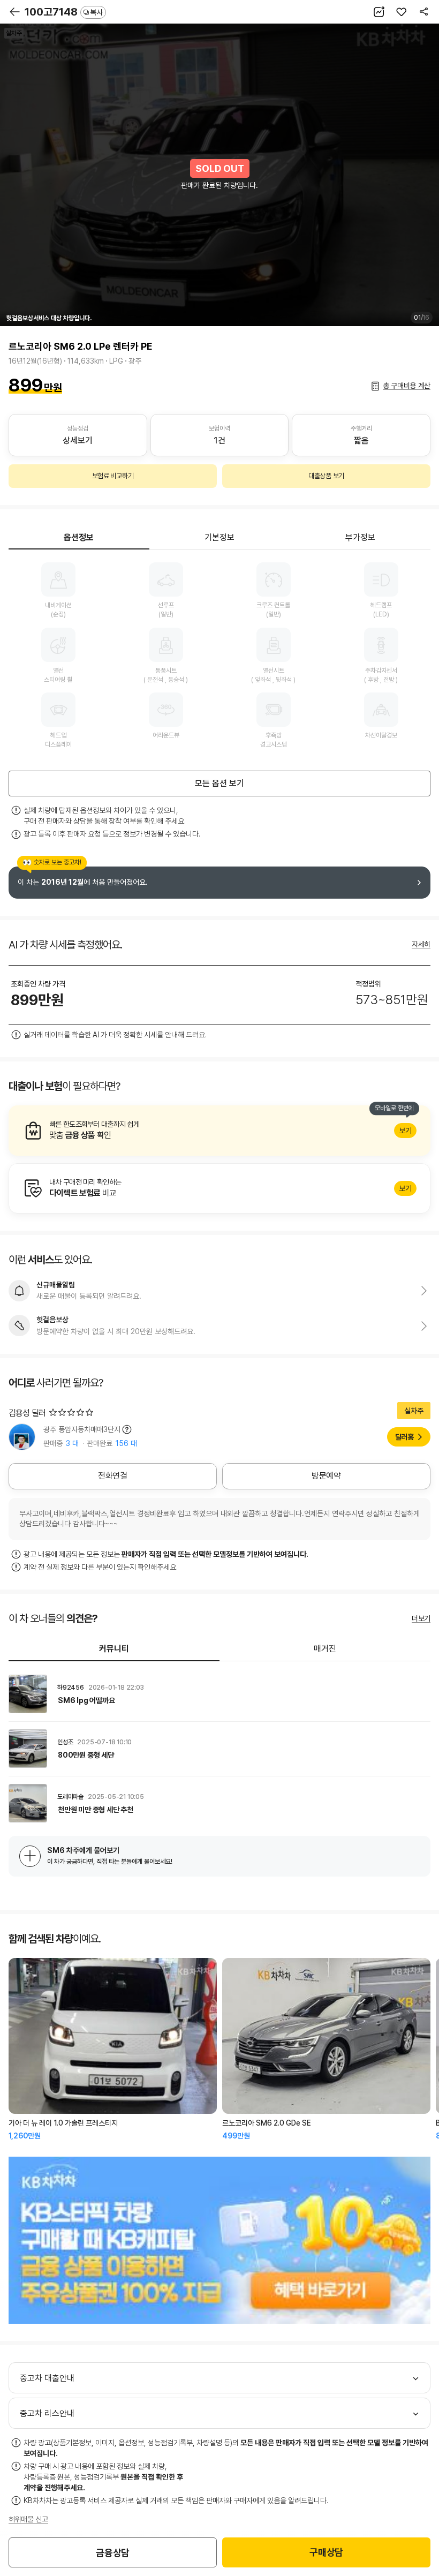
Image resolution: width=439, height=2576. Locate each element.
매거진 (325, 1649)
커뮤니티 (114, 1649)
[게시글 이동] (219, 1694)
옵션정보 (79, 537)
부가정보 (360, 537)
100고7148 (64, 12)
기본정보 (219, 537)
